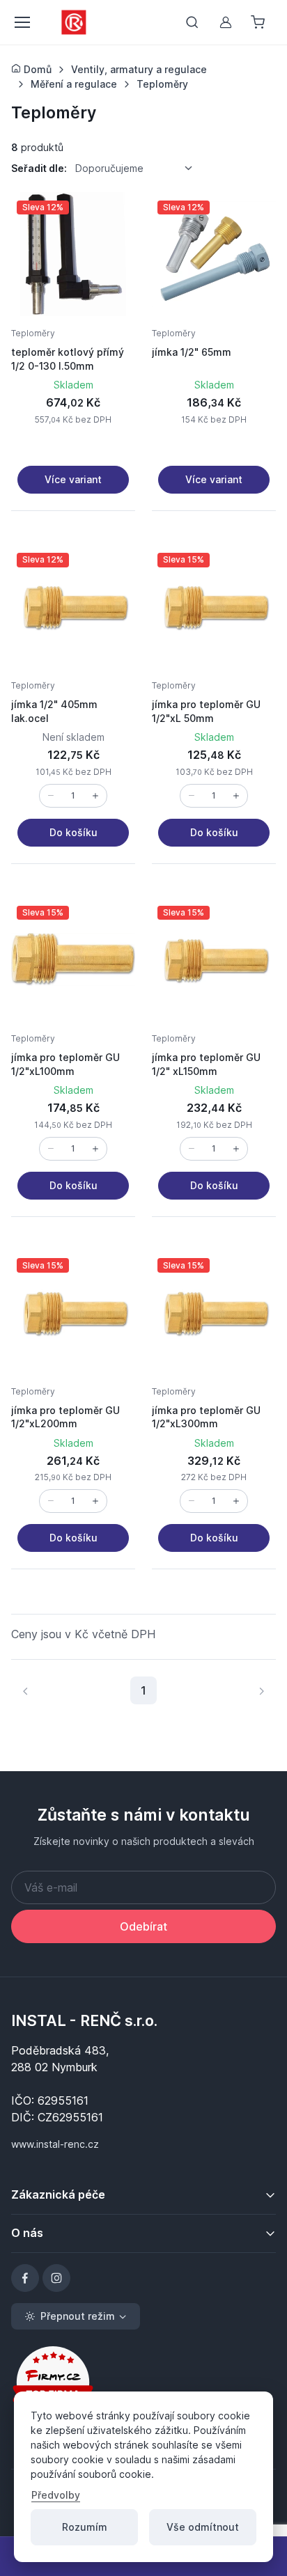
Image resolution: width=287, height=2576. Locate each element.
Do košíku (73, 832)
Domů (36, 69)
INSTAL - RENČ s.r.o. (84, 2020)
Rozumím (85, 2527)
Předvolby (56, 2495)
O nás (27, 2233)
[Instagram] (56, 2278)
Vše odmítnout (203, 2527)
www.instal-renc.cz (55, 2144)
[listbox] (139, 168)
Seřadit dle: (39, 168)
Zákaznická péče (58, 2194)
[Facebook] (25, 2278)
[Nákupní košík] (259, 22)
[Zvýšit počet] (95, 796)
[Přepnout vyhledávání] (192, 22)
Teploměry (33, 333)
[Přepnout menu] (22, 22)
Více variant (73, 479)
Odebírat (143, 1926)
